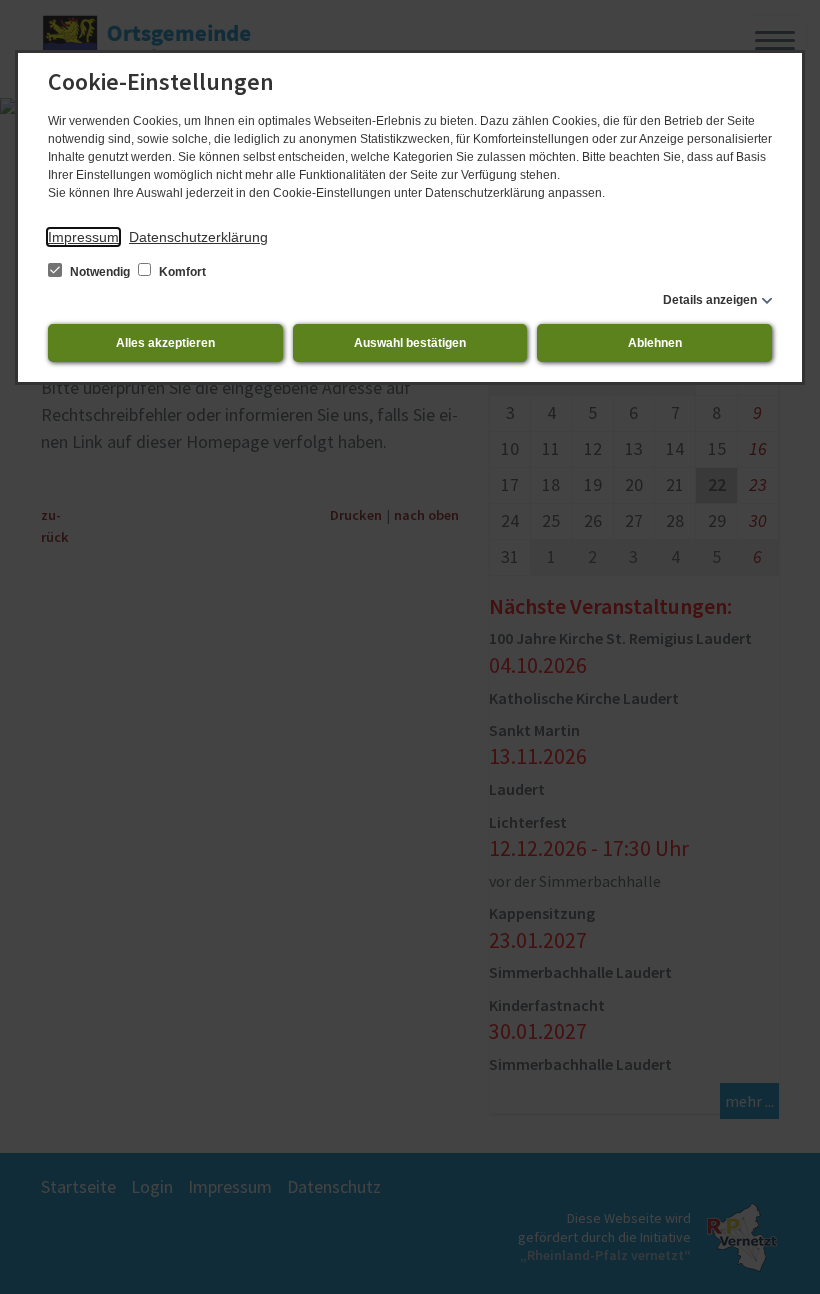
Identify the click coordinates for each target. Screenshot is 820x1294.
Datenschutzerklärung (198, 237)
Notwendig (100, 272)
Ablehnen (655, 343)
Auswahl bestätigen (410, 343)
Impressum (83, 237)
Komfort (181, 272)
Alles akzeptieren (165, 343)
